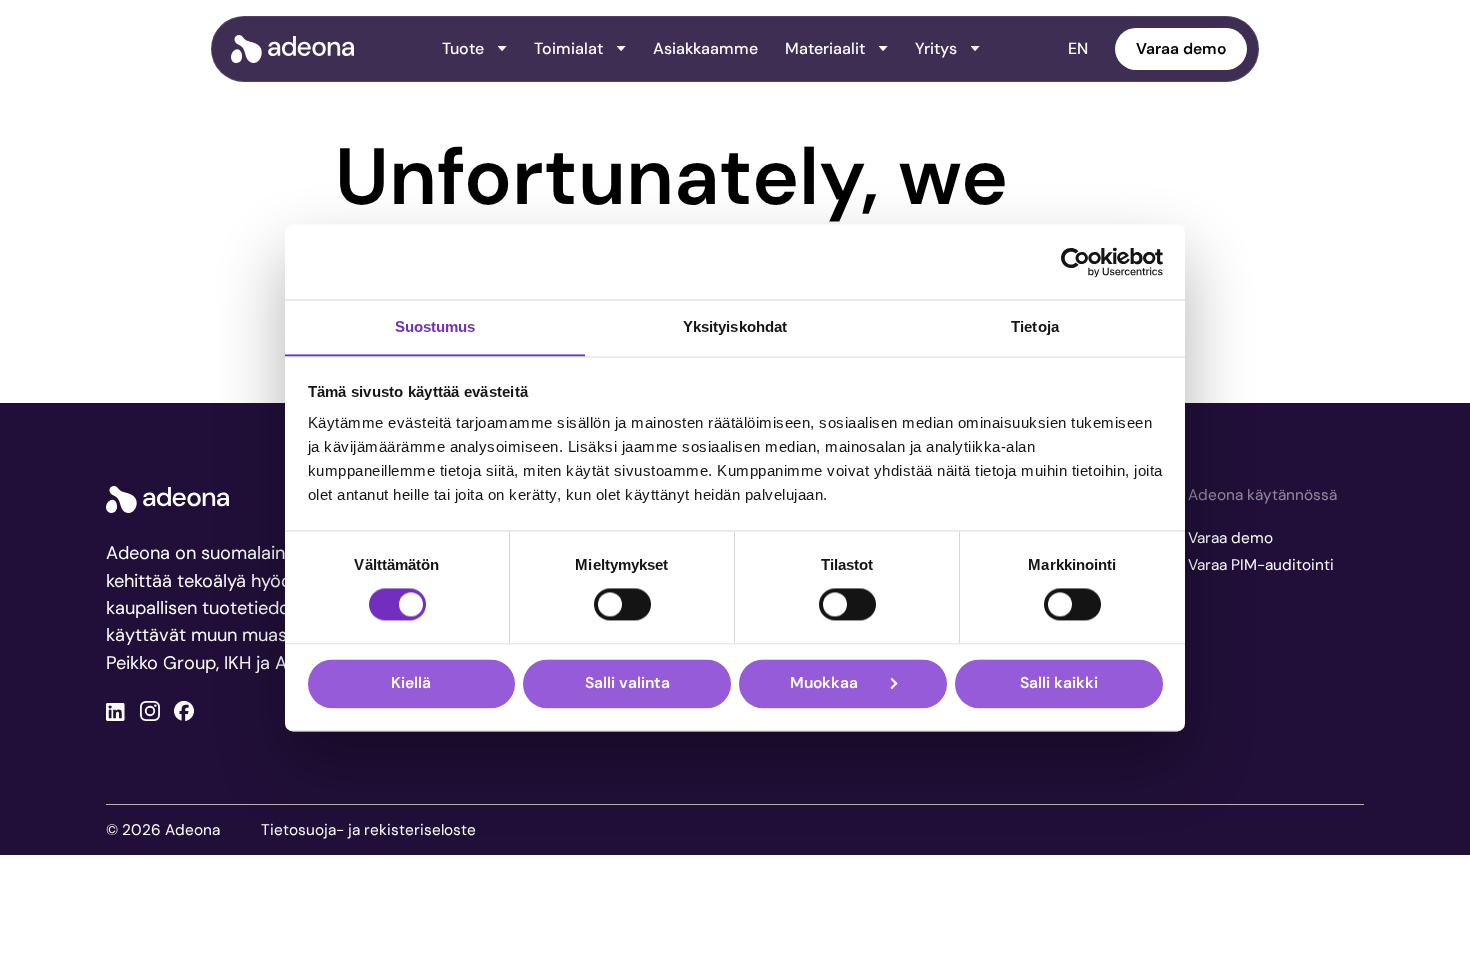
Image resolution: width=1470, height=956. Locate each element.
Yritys (936, 48)
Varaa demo (1181, 48)
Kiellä (411, 683)
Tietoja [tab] (1035, 326)
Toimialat (568, 48)
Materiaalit (825, 48)
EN (1078, 48)
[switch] (622, 605)
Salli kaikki (1059, 683)
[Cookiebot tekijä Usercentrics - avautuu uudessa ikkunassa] (1075, 262)
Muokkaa (824, 683)
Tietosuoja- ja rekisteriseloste (368, 830)
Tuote (463, 48)
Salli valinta (627, 683)
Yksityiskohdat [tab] (735, 326)
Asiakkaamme (705, 48)
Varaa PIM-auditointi (1261, 565)
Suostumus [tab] (435, 326)
